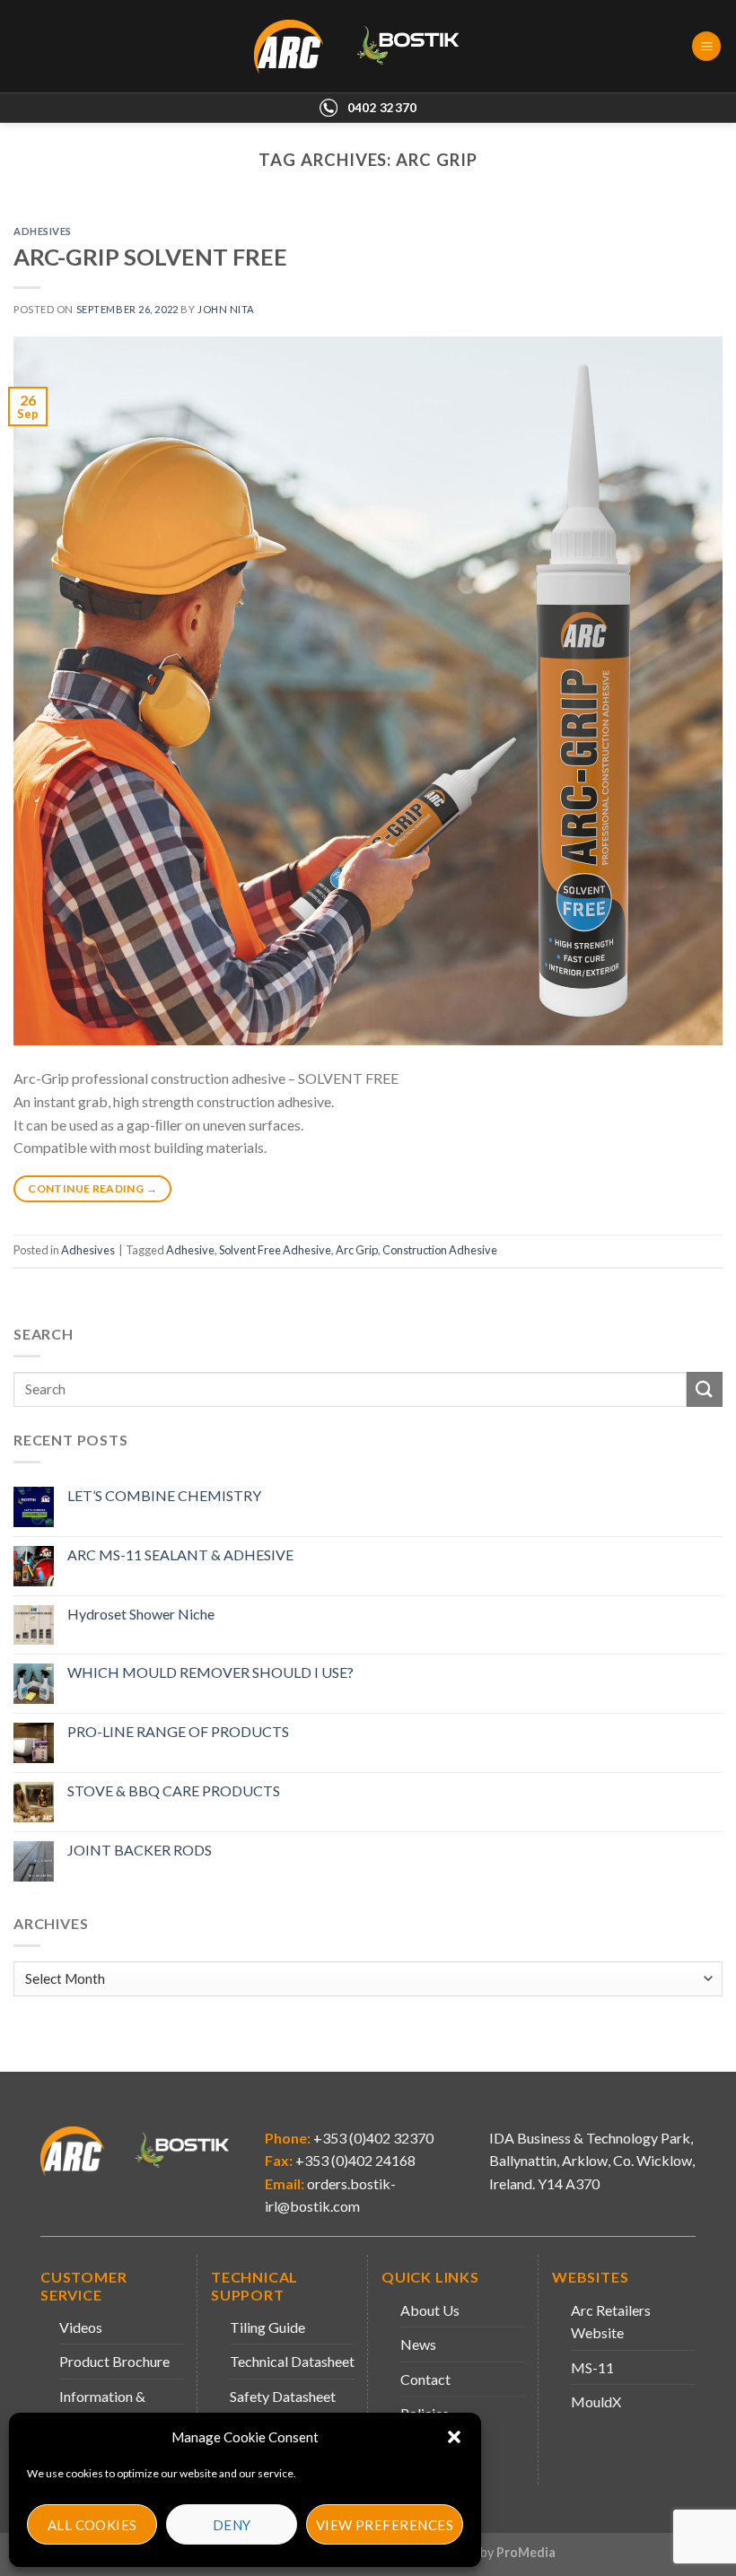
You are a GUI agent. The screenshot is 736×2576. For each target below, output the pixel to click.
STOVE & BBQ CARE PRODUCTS (174, 1790)
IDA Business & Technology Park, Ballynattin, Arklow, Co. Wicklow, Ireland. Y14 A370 (592, 2161)
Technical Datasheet (292, 2361)
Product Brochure (114, 2361)
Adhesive (190, 1250)
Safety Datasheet (283, 2396)
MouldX (596, 2401)
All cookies (92, 2525)
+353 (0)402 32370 (372, 2138)
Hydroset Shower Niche (141, 1614)
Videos (81, 2327)
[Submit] (705, 1389)
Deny (232, 2525)
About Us (430, 2310)
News (418, 2344)
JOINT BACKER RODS (140, 1850)
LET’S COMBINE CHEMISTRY (164, 1495)
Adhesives (43, 231)
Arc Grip (357, 1250)
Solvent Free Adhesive (275, 1250)
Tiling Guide (267, 2327)
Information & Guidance (102, 2408)
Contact (425, 2379)
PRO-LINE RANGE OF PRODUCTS (178, 1731)
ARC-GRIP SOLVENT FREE (150, 257)
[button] (454, 2437)
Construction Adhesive (440, 1250)
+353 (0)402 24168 (354, 2160)
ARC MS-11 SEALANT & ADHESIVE (180, 1554)
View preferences (385, 2525)
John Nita (226, 309)
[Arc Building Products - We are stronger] (366, 47)
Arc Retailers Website (611, 2322)
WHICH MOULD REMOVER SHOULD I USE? (210, 1672)
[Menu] (706, 46)
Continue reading (92, 1188)
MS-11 (592, 2367)
